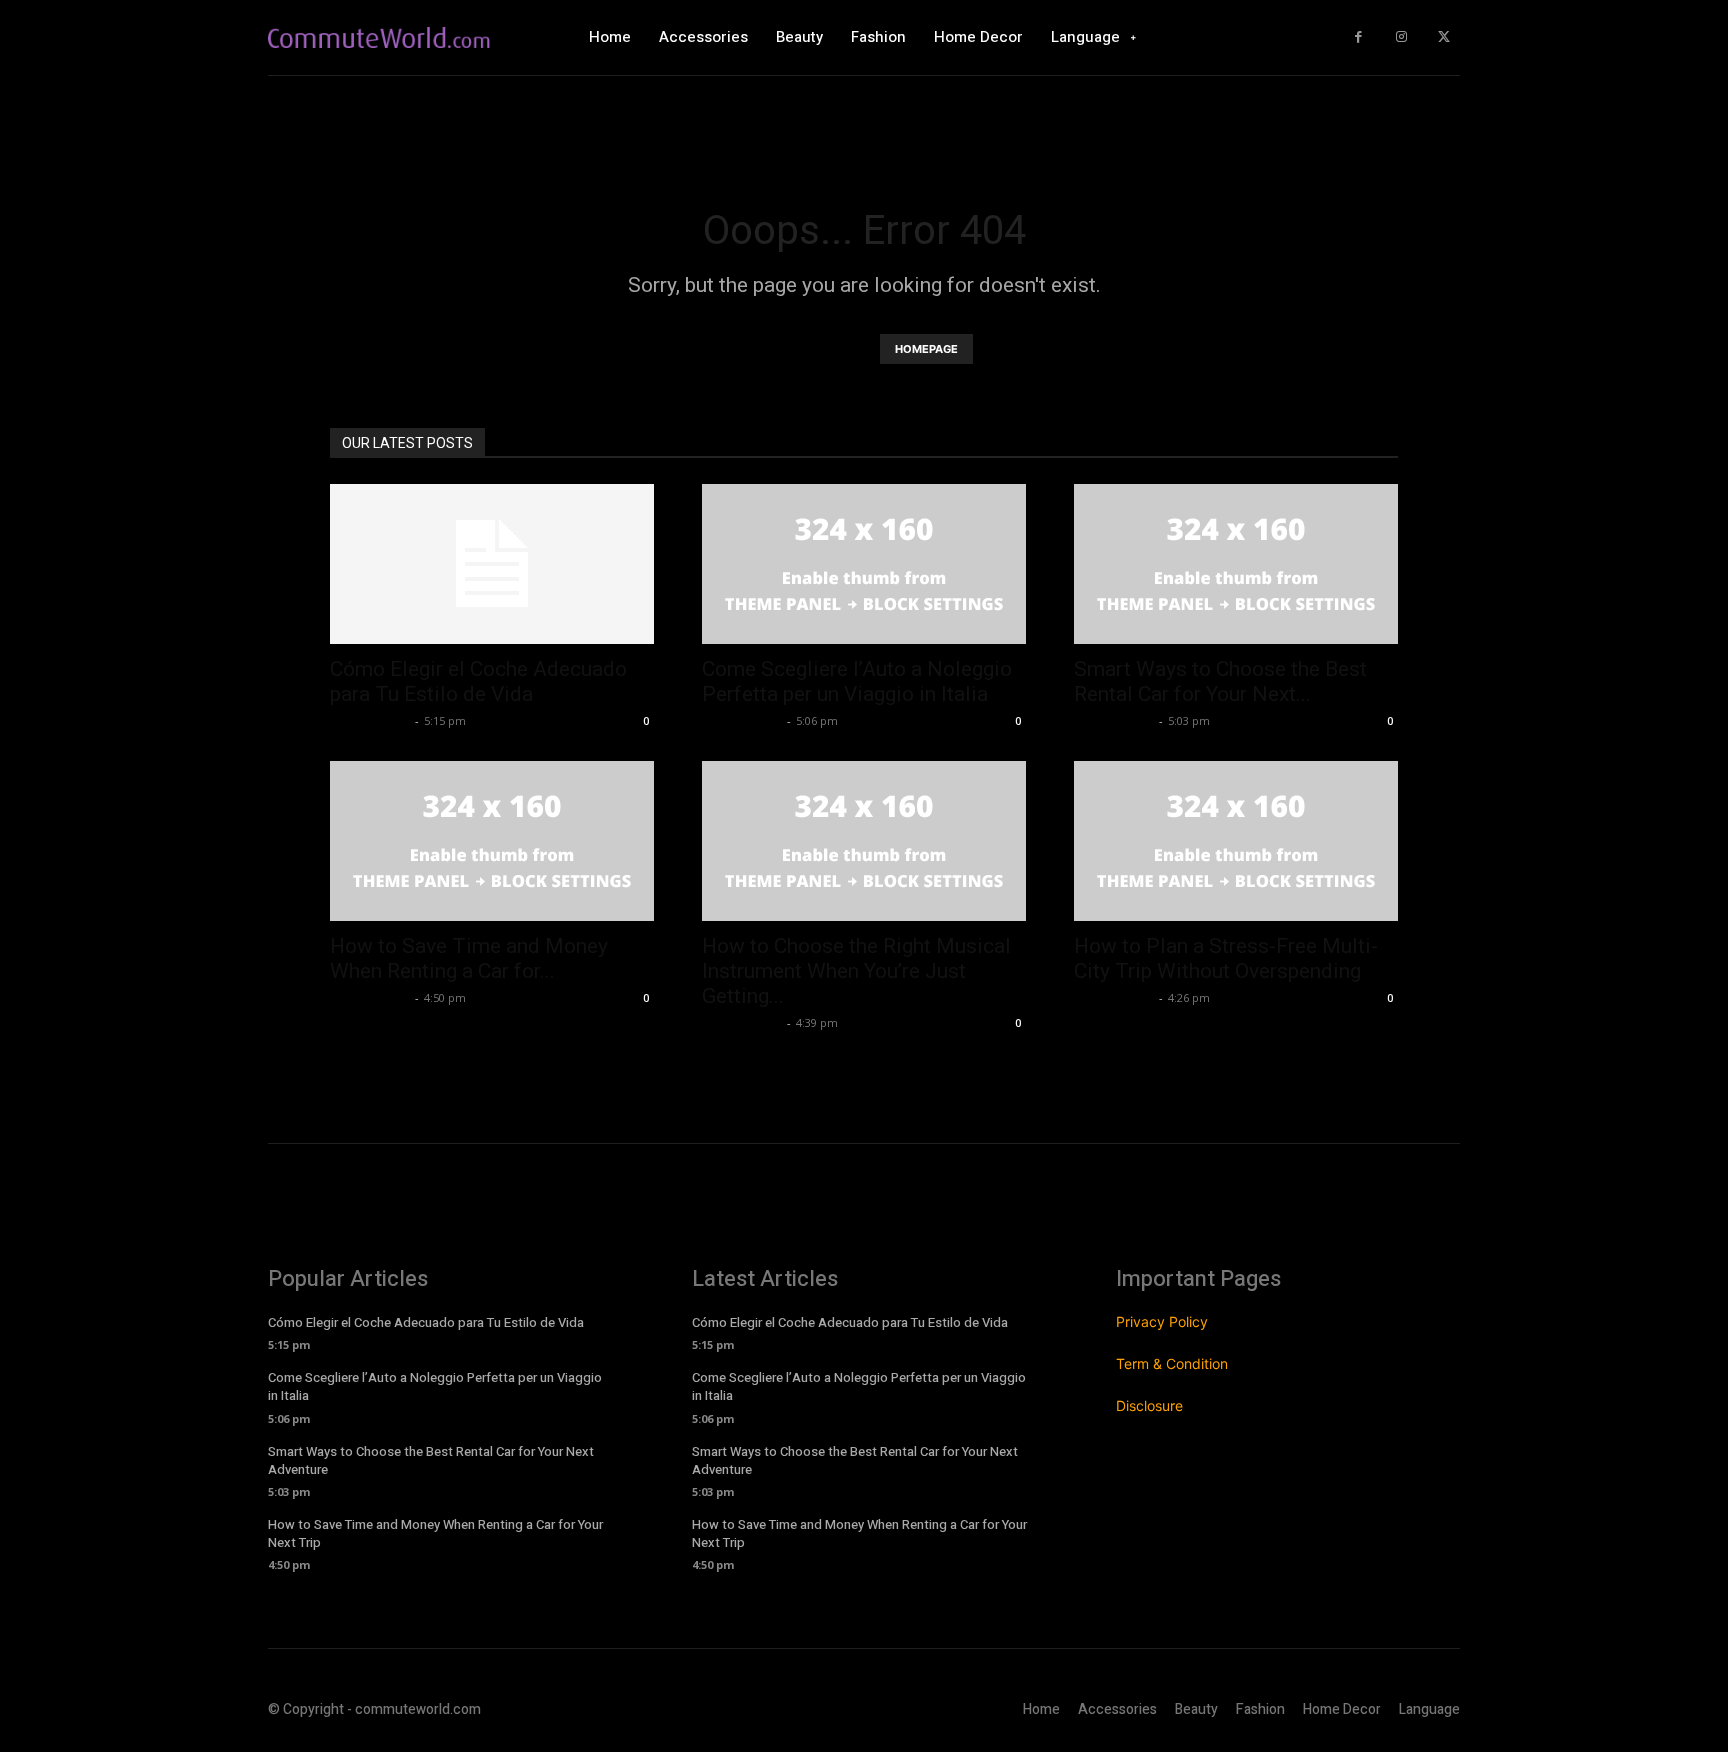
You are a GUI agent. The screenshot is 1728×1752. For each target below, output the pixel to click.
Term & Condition (1172, 1363)
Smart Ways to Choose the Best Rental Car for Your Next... (1220, 681)
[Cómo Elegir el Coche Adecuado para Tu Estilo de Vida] (492, 564)
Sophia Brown (370, 720)
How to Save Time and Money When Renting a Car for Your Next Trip (435, 1533)
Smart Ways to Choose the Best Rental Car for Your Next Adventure (431, 1460)
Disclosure (1149, 1405)
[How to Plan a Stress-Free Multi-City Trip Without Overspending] (1236, 841)
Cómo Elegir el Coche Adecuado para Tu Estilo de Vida (478, 681)
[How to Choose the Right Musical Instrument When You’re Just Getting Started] (864, 841)
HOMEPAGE (926, 349)
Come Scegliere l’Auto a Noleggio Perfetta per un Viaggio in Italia (857, 681)
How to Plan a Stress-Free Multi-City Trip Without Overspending (1226, 958)
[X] (1443, 37)
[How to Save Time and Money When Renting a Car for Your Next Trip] (492, 841)
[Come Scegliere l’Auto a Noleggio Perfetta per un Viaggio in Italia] (864, 564)
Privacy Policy (1162, 1321)
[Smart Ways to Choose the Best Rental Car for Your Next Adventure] (1236, 564)
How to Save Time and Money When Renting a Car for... (469, 958)
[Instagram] (1401, 37)
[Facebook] (1358, 37)
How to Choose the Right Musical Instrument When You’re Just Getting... (856, 971)
